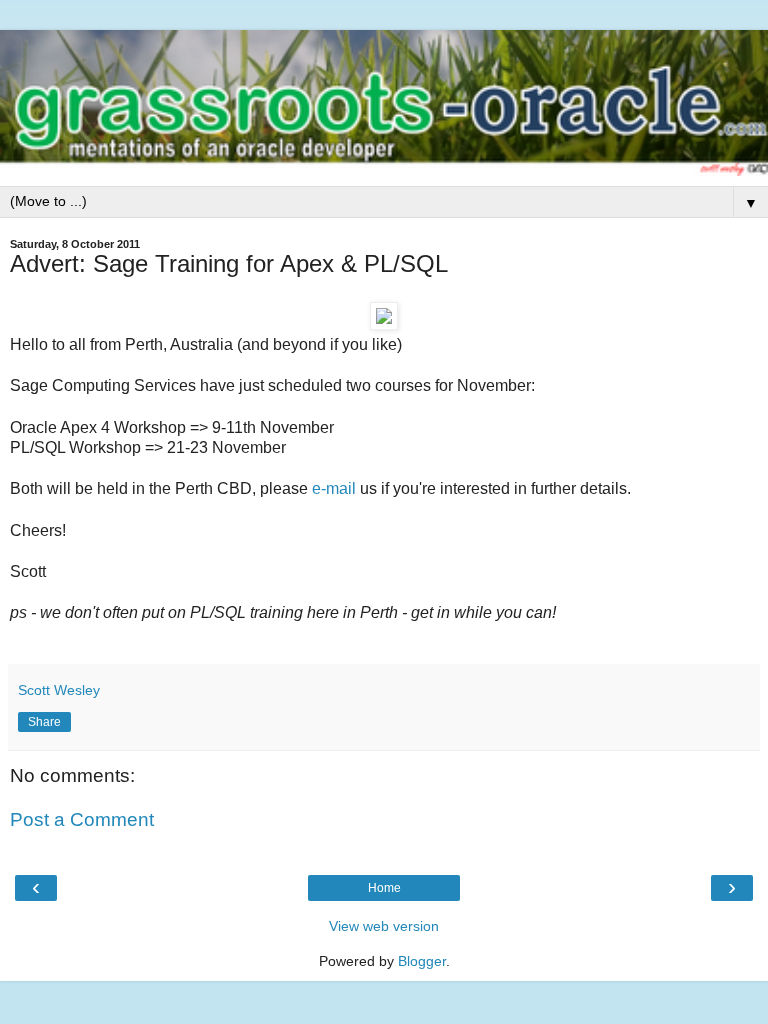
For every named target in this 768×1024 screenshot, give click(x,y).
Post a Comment (82, 819)
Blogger (422, 961)
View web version (384, 926)
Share (44, 722)
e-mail (334, 488)
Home (384, 888)
